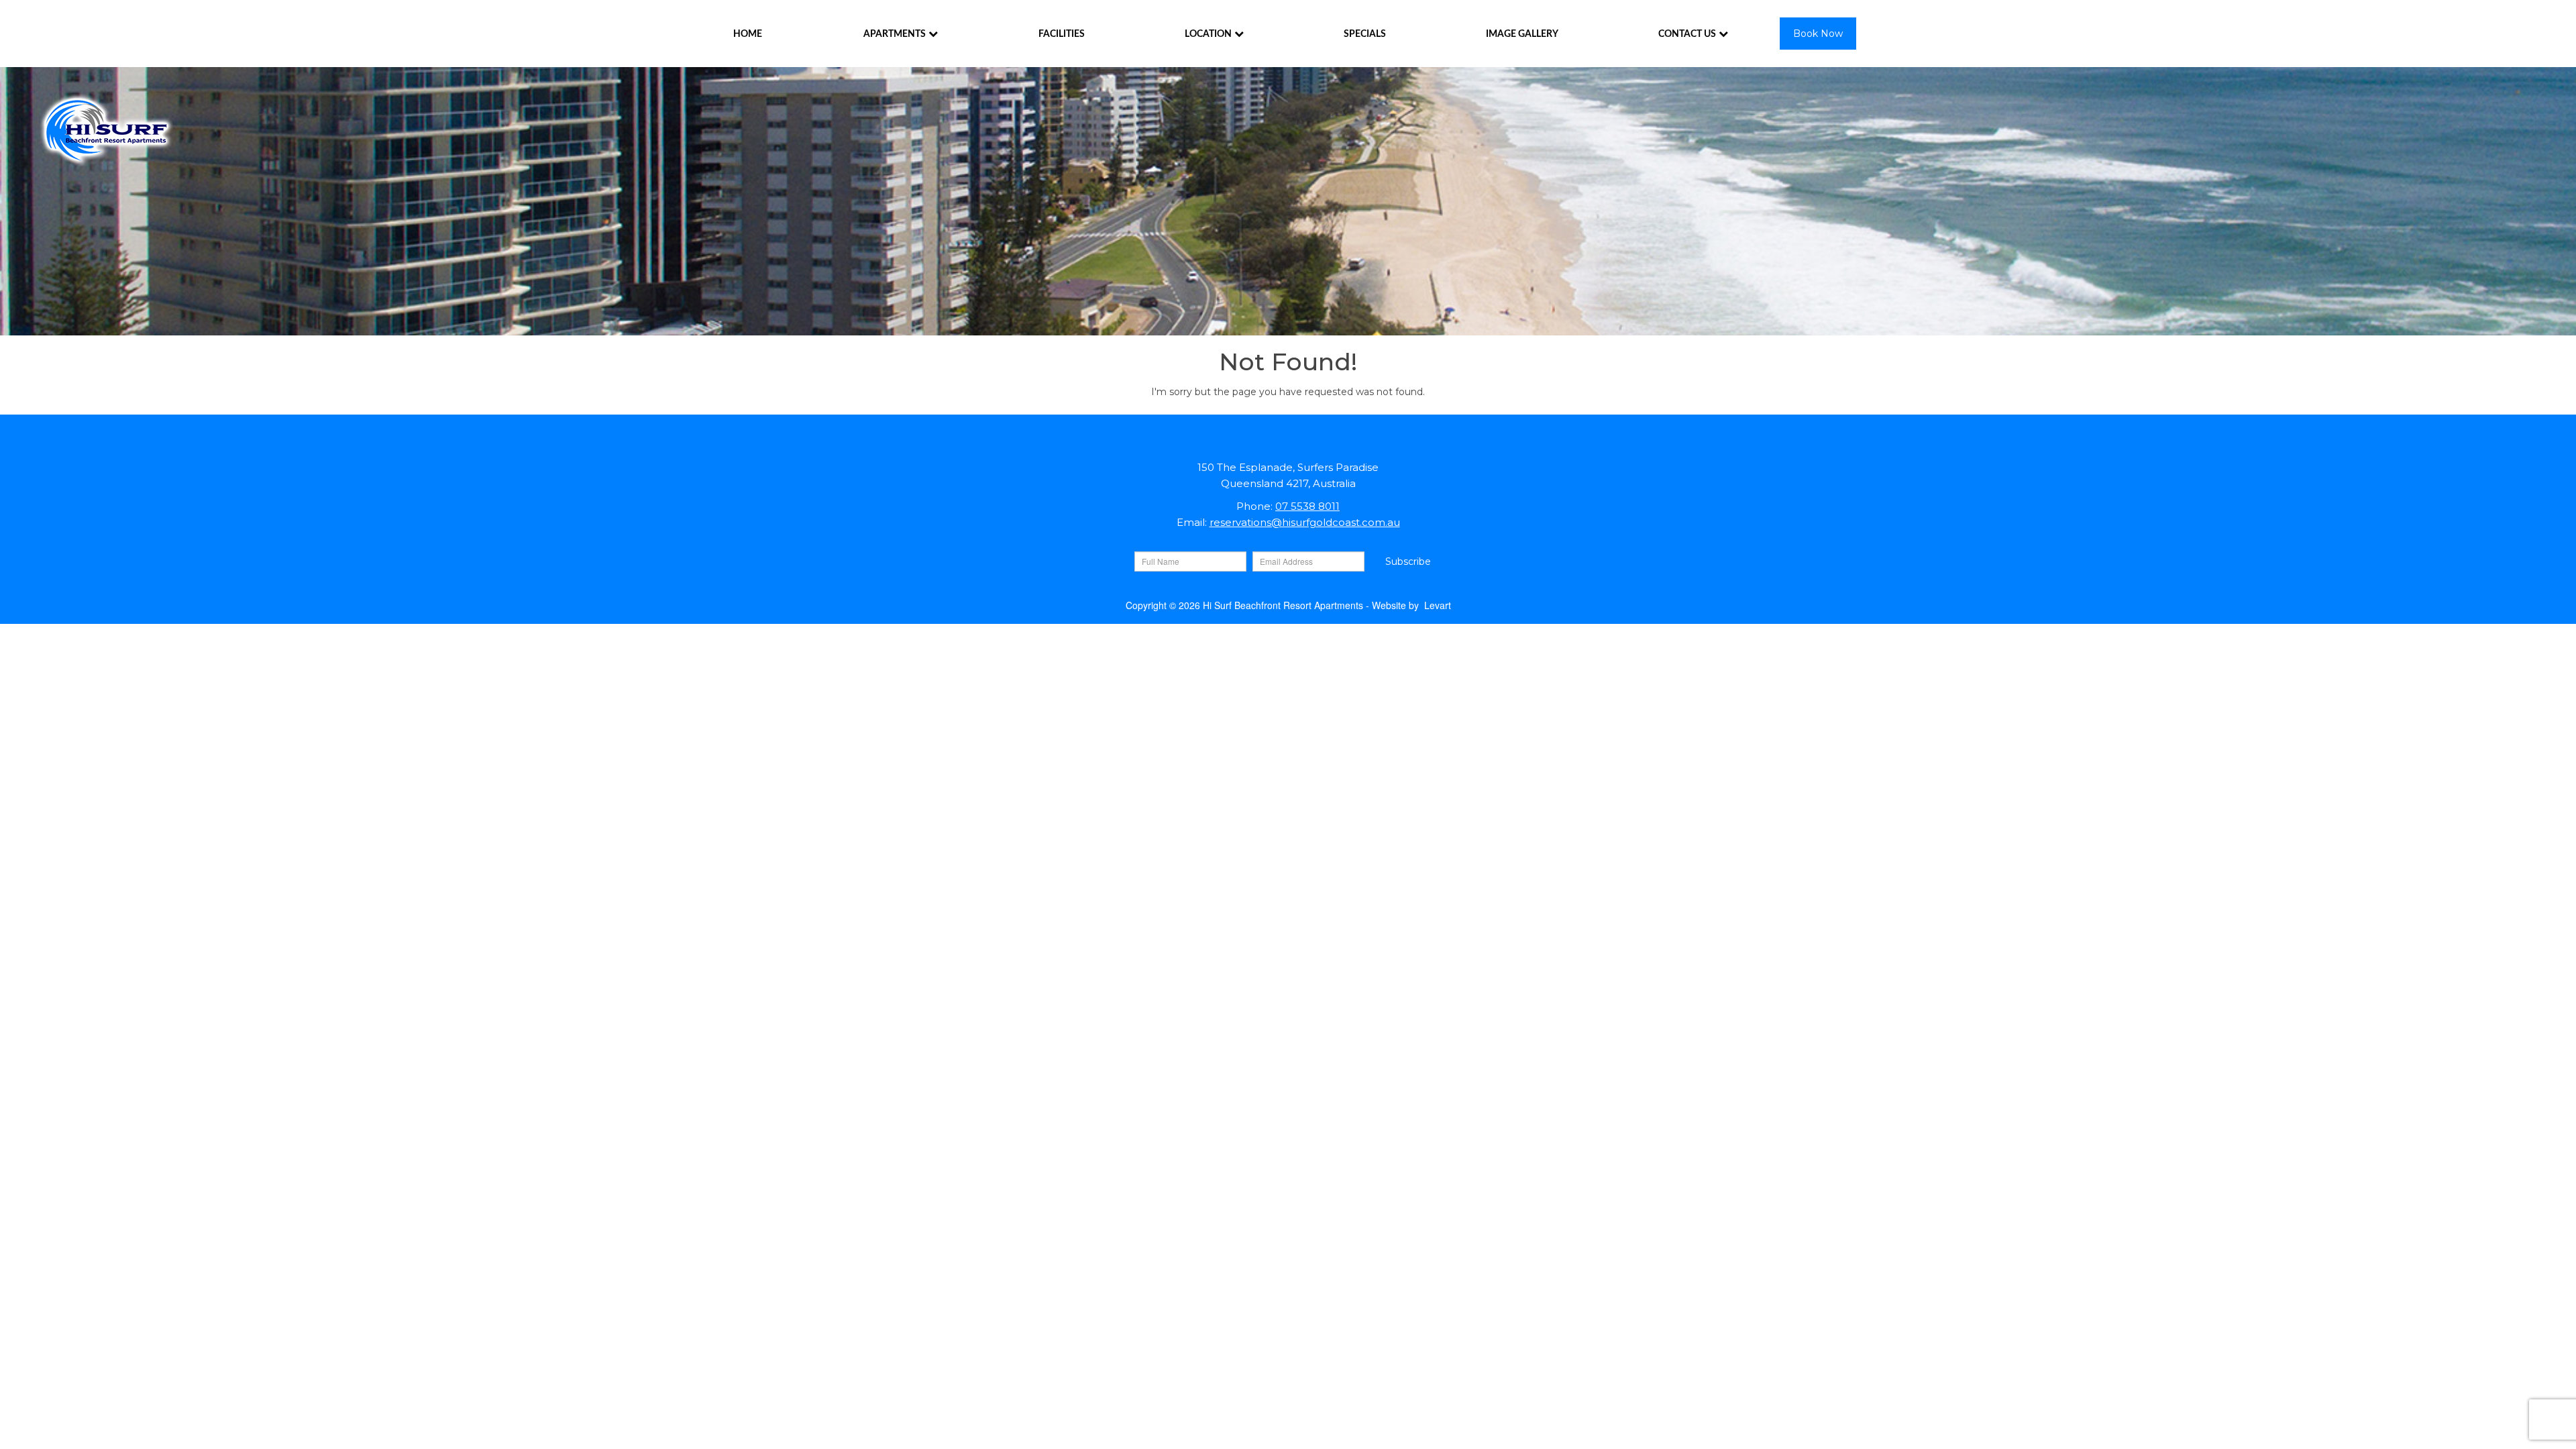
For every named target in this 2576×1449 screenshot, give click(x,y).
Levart (1438, 605)
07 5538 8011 (1307, 506)
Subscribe (1408, 561)
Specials (1365, 34)
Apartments (895, 34)
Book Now (1818, 34)
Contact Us (1687, 34)
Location (1208, 34)
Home (748, 34)
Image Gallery (1522, 34)
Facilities (1062, 34)
